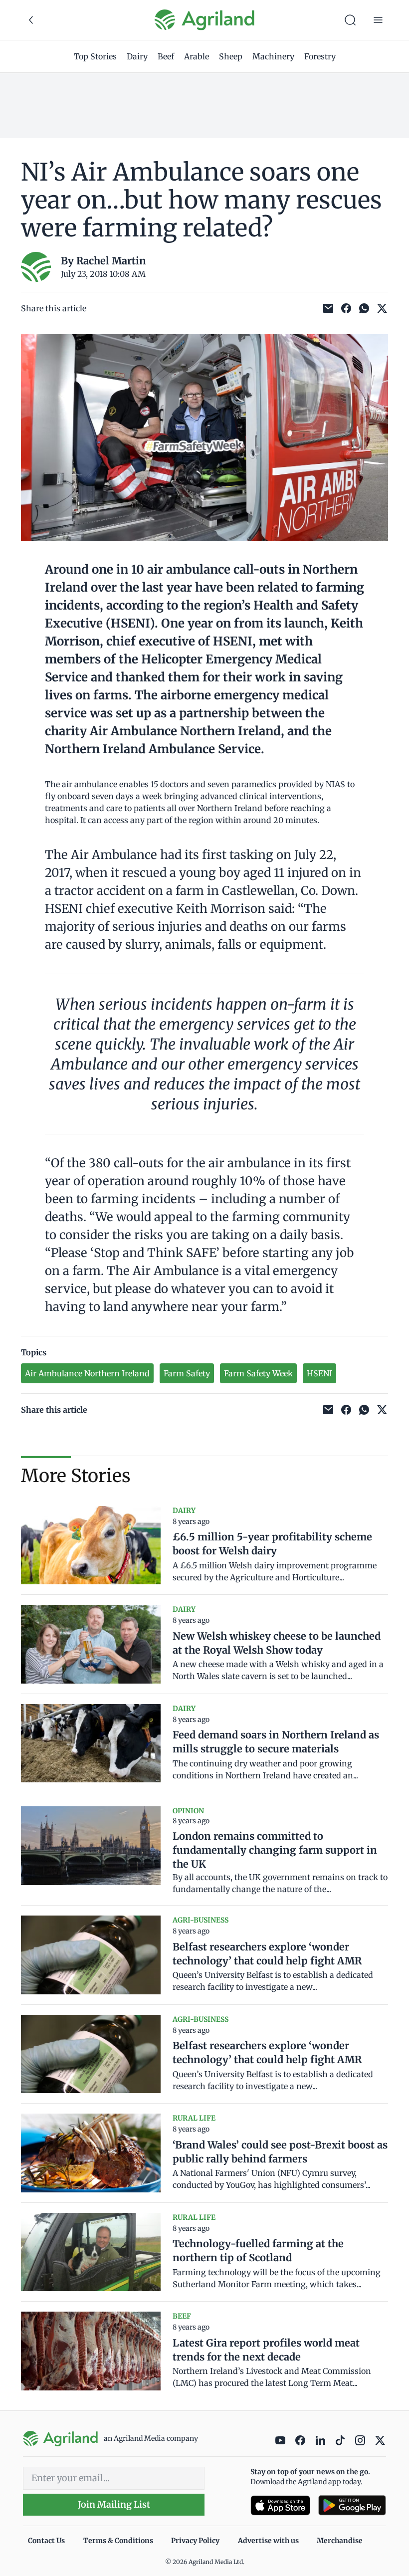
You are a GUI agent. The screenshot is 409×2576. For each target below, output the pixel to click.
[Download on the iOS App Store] (280, 2505)
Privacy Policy (195, 2541)
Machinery (273, 56)
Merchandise (340, 2541)
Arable (197, 56)
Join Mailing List (114, 2504)
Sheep (231, 56)
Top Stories (95, 56)
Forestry (320, 56)
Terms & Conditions (118, 2541)
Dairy (137, 56)
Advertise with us (268, 2541)
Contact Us (46, 2541)
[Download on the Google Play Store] (352, 2505)
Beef (166, 56)
